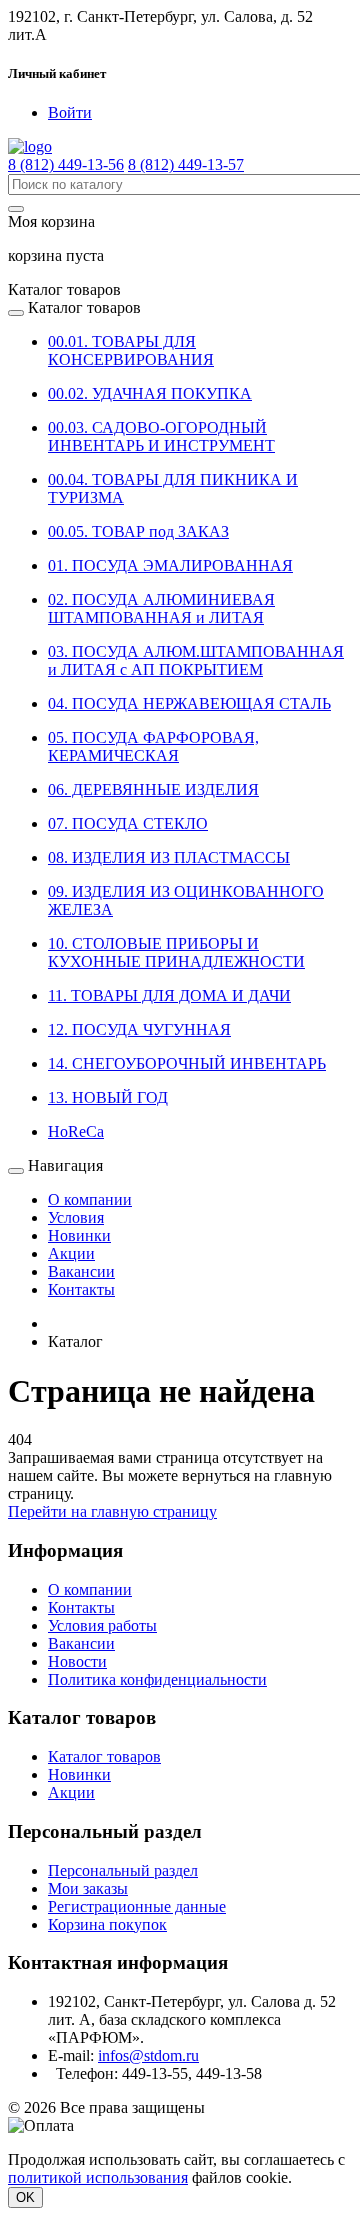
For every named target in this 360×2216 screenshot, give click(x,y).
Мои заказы (88, 1888)
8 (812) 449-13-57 (186, 164)
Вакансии (81, 1271)
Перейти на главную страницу (112, 1511)
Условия (76, 1217)
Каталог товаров (104, 1756)
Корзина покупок (107, 1924)
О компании (90, 1199)
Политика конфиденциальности (157, 1679)
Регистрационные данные (137, 1906)
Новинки (79, 1235)
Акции (71, 1253)
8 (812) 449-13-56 (66, 164)
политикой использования (98, 2177)
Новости (77, 1661)
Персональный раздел (123, 1870)
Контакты (81, 1289)
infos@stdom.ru (148, 2055)
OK (25, 2197)
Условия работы (102, 1625)
